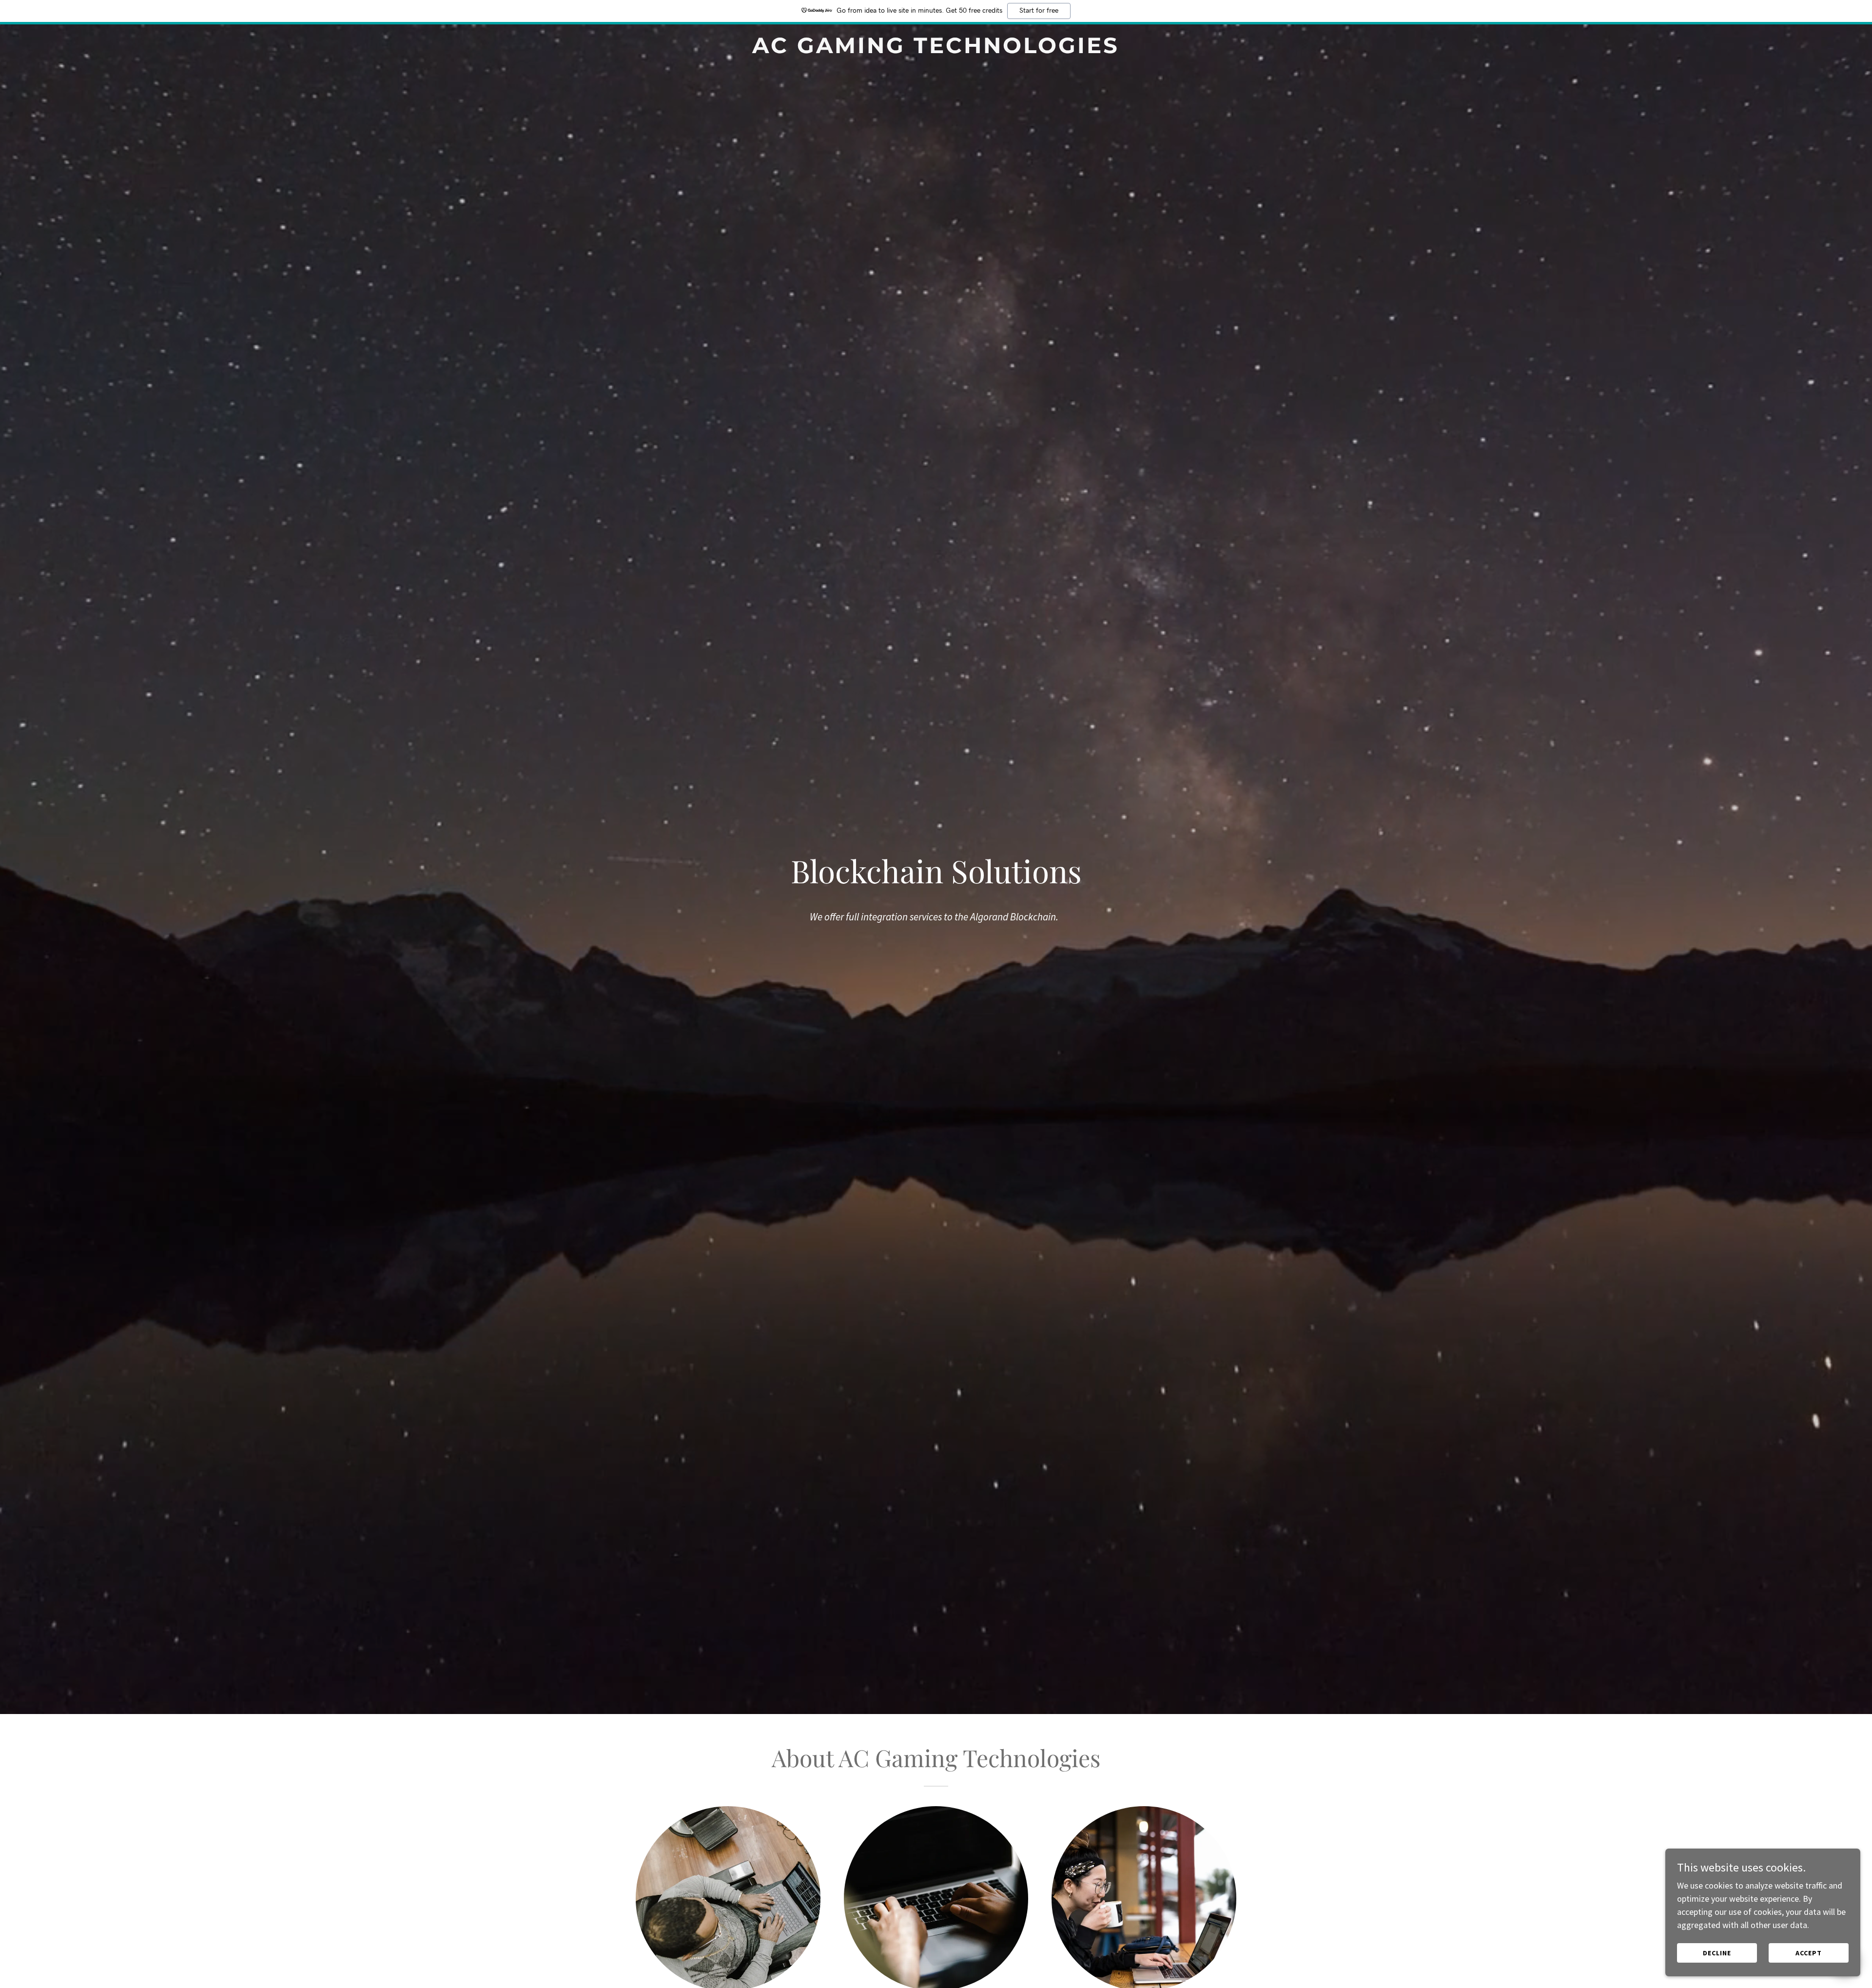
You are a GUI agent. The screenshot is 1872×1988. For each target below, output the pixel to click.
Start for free (1039, 11)
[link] (936, 50)
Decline (1717, 1953)
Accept (1809, 1953)
